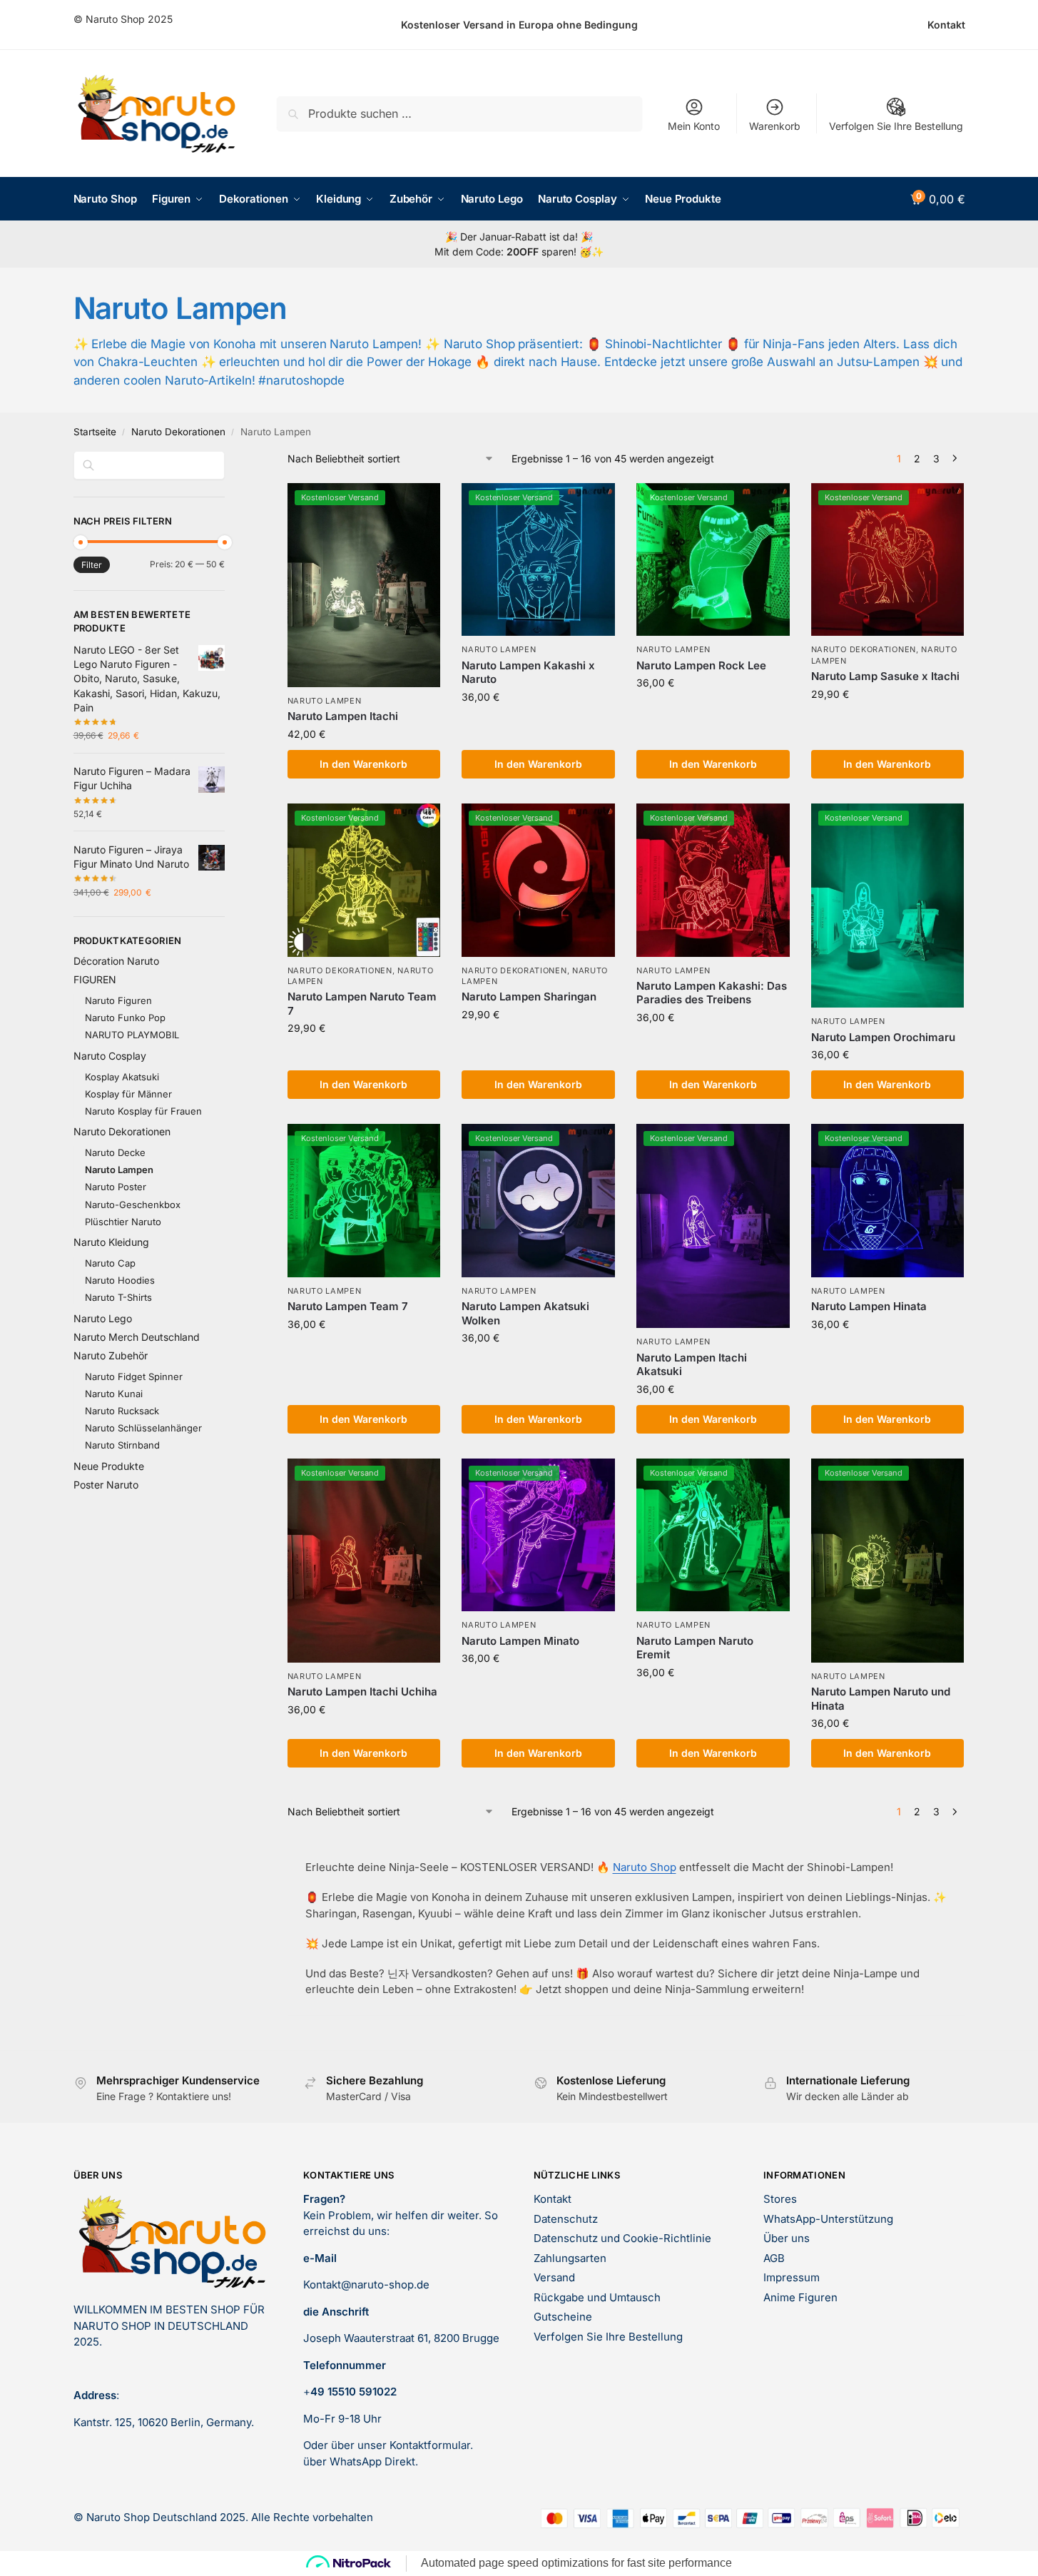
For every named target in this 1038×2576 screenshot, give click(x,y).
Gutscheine (563, 2317)
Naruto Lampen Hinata (869, 1306)
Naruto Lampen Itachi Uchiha (362, 1692)
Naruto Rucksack (122, 1411)
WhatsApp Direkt (372, 2461)
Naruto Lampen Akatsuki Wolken (525, 1313)
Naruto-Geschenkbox (133, 1205)
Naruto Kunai (114, 1394)
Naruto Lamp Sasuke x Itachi (885, 676)
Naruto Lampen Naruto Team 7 (362, 1004)
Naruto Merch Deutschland (137, 1337)
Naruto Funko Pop (125, 1018)
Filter (92, 565)
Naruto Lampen (325, 701)
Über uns (787, 2238)
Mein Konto (694, 126)
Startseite (95, 432)
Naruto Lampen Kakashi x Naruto (528, 673)
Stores (780, 2199)
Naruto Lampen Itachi (343, 716)
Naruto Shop (645, 1867)
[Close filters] (229, 460)
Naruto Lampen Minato (520, 1641)
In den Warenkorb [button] (363, 764)
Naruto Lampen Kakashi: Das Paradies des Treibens (712, 993)
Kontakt (946, 25)
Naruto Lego (103, 1318)
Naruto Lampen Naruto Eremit (695, 1648)
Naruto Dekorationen (178, 432)
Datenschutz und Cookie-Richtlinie (622, 2238)
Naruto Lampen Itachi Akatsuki (692, 1365)
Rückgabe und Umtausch (597, 2297)
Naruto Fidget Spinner (134, 1376)
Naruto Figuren (118, 1000)
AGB (774, 2258)
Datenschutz (566, 2219)
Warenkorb (775, 126)
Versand (554, 2277)
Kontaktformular (430, 2445)
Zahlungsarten (570, 2258)
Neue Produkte (109, 1466)
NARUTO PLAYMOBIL (132, 1035)
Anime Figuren (800, 2297)
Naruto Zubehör (111, 1355)
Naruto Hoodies (120, 1280)
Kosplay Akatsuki (122, 1077)
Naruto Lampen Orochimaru (883, 1037)
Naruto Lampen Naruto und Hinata (881, 1699)
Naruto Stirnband (122, 1445)
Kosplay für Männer (128, 1094)
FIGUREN (95, 979)
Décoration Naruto (116, 961)
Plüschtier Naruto (123, 1222)
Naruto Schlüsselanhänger (143, 1428)
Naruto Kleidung (111, 1242)
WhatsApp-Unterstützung (828, 2219)
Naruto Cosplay (110, 1056)
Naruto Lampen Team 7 (348, 1306)
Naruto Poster (116, 1187)
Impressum (792, 2277)
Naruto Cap (110, 1263)
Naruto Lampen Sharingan (529, 997)
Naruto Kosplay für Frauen (143, 1111)
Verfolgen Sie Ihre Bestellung (896, 126)
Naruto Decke (115, 1152)
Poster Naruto (106, 1485)
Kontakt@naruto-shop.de (366, 2285)
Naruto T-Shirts (118, 1297)
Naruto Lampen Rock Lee (701, 665)
